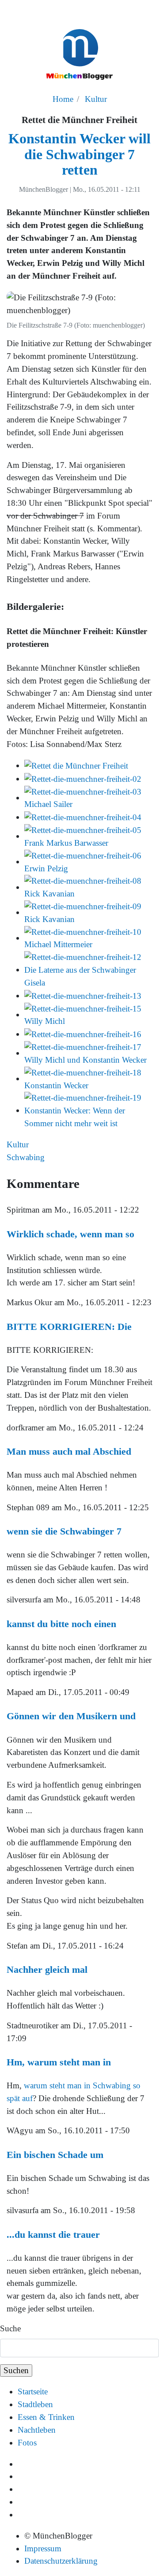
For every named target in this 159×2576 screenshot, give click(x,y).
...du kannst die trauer (53, 2234)
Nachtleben (37, 2430)
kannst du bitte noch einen (61, 1624)
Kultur (96, 99)
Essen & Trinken (46, 2417)
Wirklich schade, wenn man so (70, 1234)
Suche (10, 2328)
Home (63, 99)
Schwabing (26, 1157)
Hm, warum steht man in (59, 2062)
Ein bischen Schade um (55, 2155)
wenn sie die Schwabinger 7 (64, 1531)
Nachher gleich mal (47, 1969)
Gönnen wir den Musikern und (71, 1716)
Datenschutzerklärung (61, 2561)
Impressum (43, 2548)
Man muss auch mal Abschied (69, 1451)
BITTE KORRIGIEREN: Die (69, 1327)
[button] (76, 765)
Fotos (27, 2443)
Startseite (33, 2391)
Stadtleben (35, 2404)
